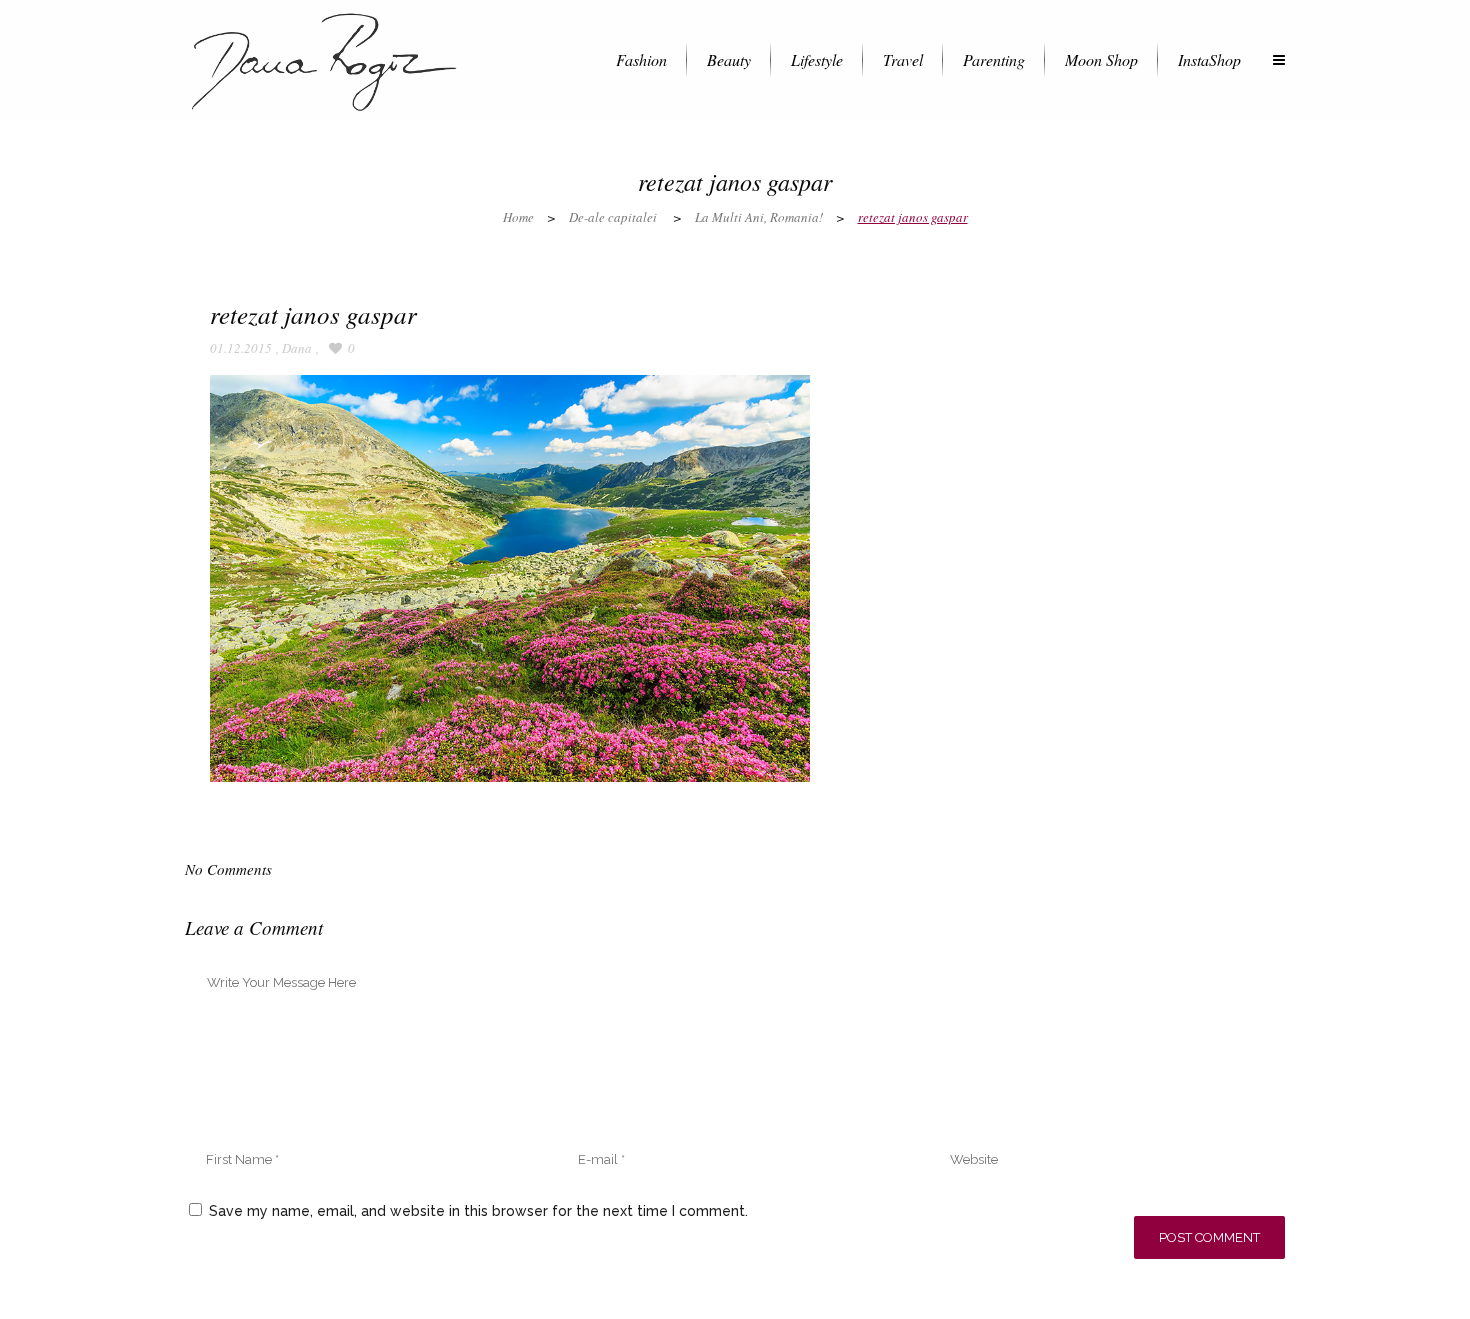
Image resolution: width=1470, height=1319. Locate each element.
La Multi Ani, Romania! (759, 217)
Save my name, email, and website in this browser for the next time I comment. (478, 1211)
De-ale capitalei (613, 217)
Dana (297, 348)
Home (518, 217)
